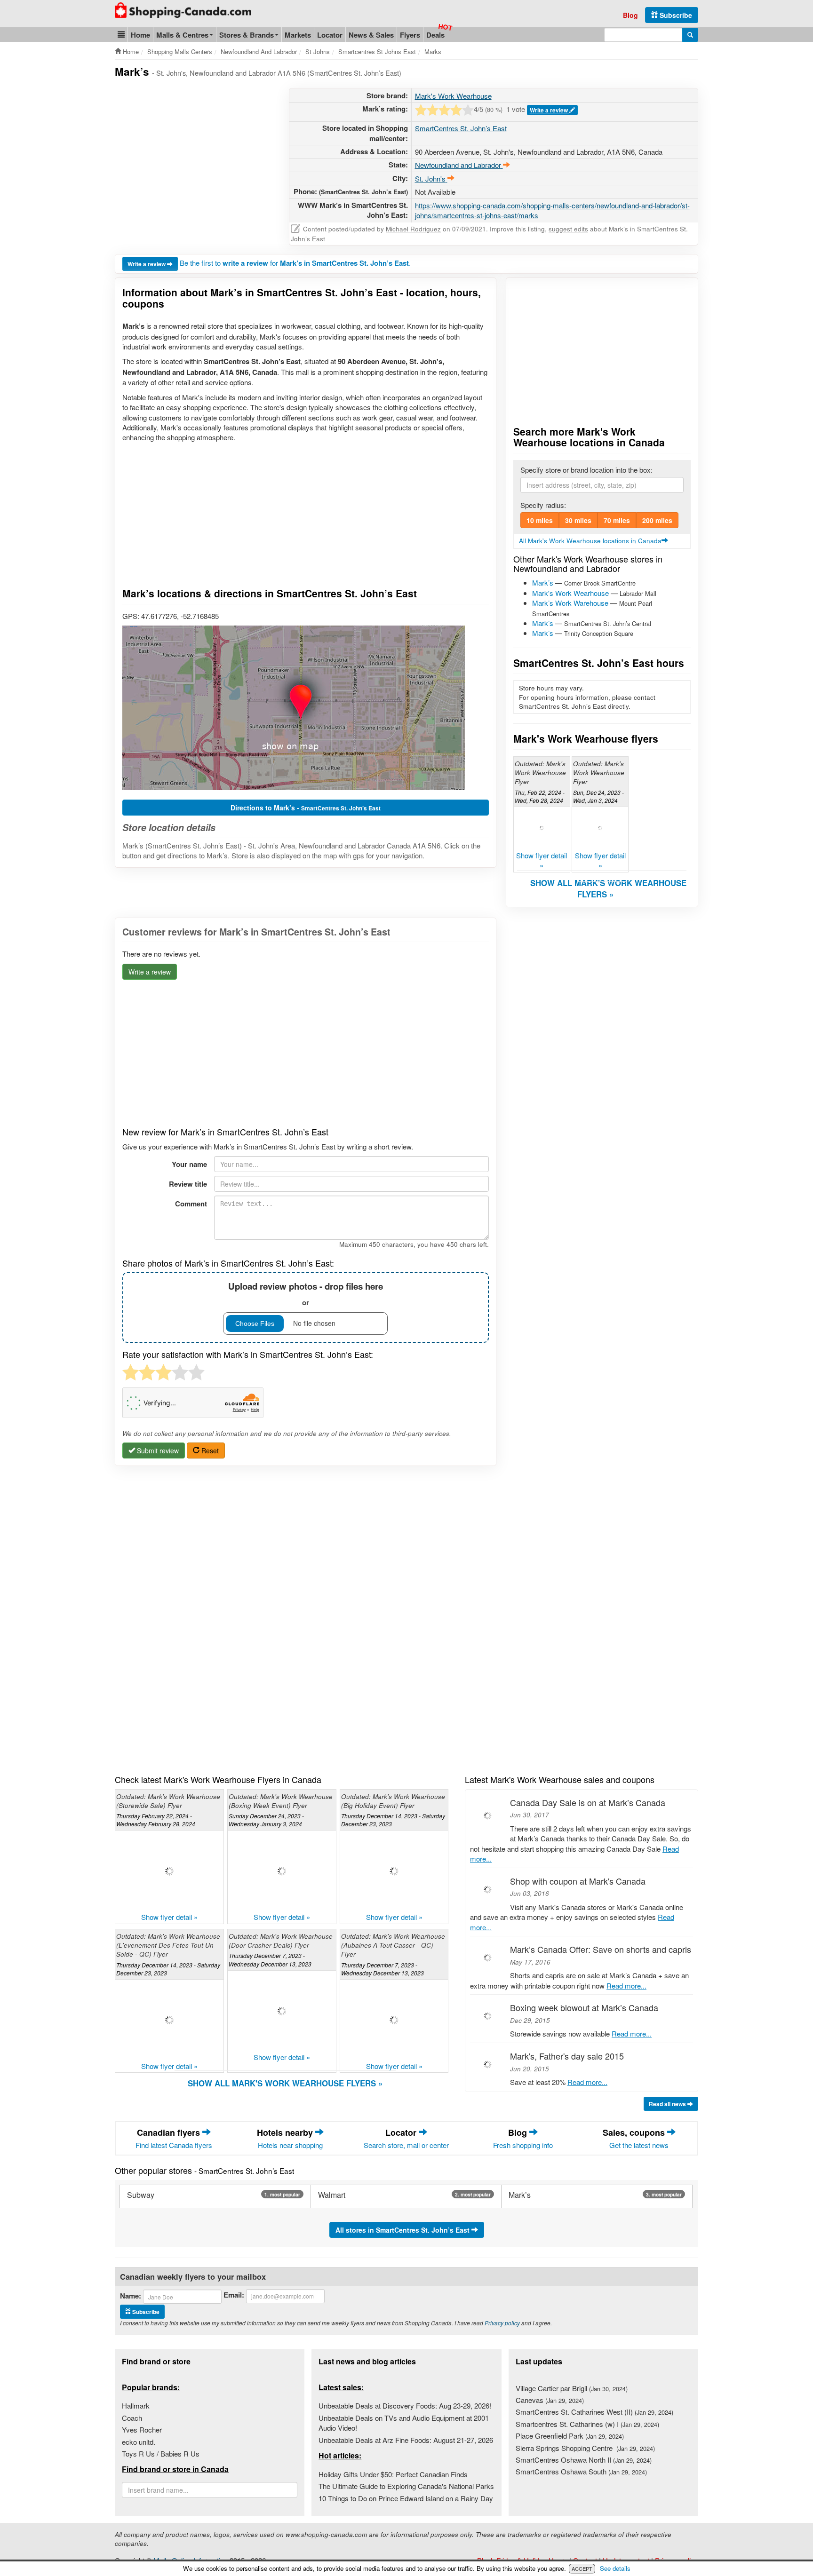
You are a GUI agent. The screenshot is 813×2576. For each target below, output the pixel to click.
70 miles (617, 520)
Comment (191, 1204)
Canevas (550, 2400)
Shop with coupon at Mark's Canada (578, 1881)
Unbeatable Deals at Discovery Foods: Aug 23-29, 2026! (405, 2406)
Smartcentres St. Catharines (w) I (587, 2424)
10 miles (540, 520)
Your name (189, 1164)
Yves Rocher (142, 2429)
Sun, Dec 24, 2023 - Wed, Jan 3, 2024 (598, 796)
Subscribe (675, 15)
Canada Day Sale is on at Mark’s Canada (588, 1802)
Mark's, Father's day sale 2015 (567, 2056)
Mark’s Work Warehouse (570, 603)
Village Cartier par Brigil (572, 2388)
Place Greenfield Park (570, 2436)
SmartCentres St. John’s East (461, 128)
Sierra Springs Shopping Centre (585, 2448)
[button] (121, 35)
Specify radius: (543, 505)
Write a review (550, 110)
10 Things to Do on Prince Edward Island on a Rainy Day (406, 2498)
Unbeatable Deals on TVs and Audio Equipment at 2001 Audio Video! (404, 2423)
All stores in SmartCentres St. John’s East (403, 2230)
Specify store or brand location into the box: (586, 470)
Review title (188, 1184)
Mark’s (543, 583)
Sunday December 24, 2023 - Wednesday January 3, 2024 (266, 1820)
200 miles (657, 520)
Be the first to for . (295, 263)
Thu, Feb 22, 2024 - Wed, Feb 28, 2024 (540, 796)
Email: (234, 2295)
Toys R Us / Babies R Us (161, 2453)
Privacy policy (502, 2323)
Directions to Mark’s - (306, 808)
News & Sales (371, 35)
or (306, 1294)
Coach (132, 2418)
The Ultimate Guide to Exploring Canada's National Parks (406, 2486)
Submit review (157, 1450)
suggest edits (568, 229)
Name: (131, 2296)
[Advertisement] (194, 154)
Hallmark (136, 2406)
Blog (630, 15)
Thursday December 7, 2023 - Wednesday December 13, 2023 (270, 1959)
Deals (435, 35)
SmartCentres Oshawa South (581, 2471)
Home (140, 35)
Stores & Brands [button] (247, 35)
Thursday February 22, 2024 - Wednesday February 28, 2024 (156, 1820)
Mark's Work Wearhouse (453, 96)
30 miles (578, 520)
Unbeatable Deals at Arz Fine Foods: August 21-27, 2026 (406, 2440)
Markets (298, 35)
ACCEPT (582, 2568)
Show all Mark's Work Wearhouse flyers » (608, 888)
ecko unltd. (139, 2442)
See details (615, 2568)
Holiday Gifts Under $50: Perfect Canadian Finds (393, 2474)
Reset (209, 1450)
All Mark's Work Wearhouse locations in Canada (590, 541)
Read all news (668, 2104)
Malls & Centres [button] (182, 35)
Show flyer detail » (542, 860)
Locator (330, 35)
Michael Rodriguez (413, 229)
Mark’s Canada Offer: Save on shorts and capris (601, 1949)
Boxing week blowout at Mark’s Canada (584, 2007)
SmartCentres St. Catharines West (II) (594, 2412)
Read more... (626, 1986)
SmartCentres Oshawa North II (584, 2460)
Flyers (410, 35)
